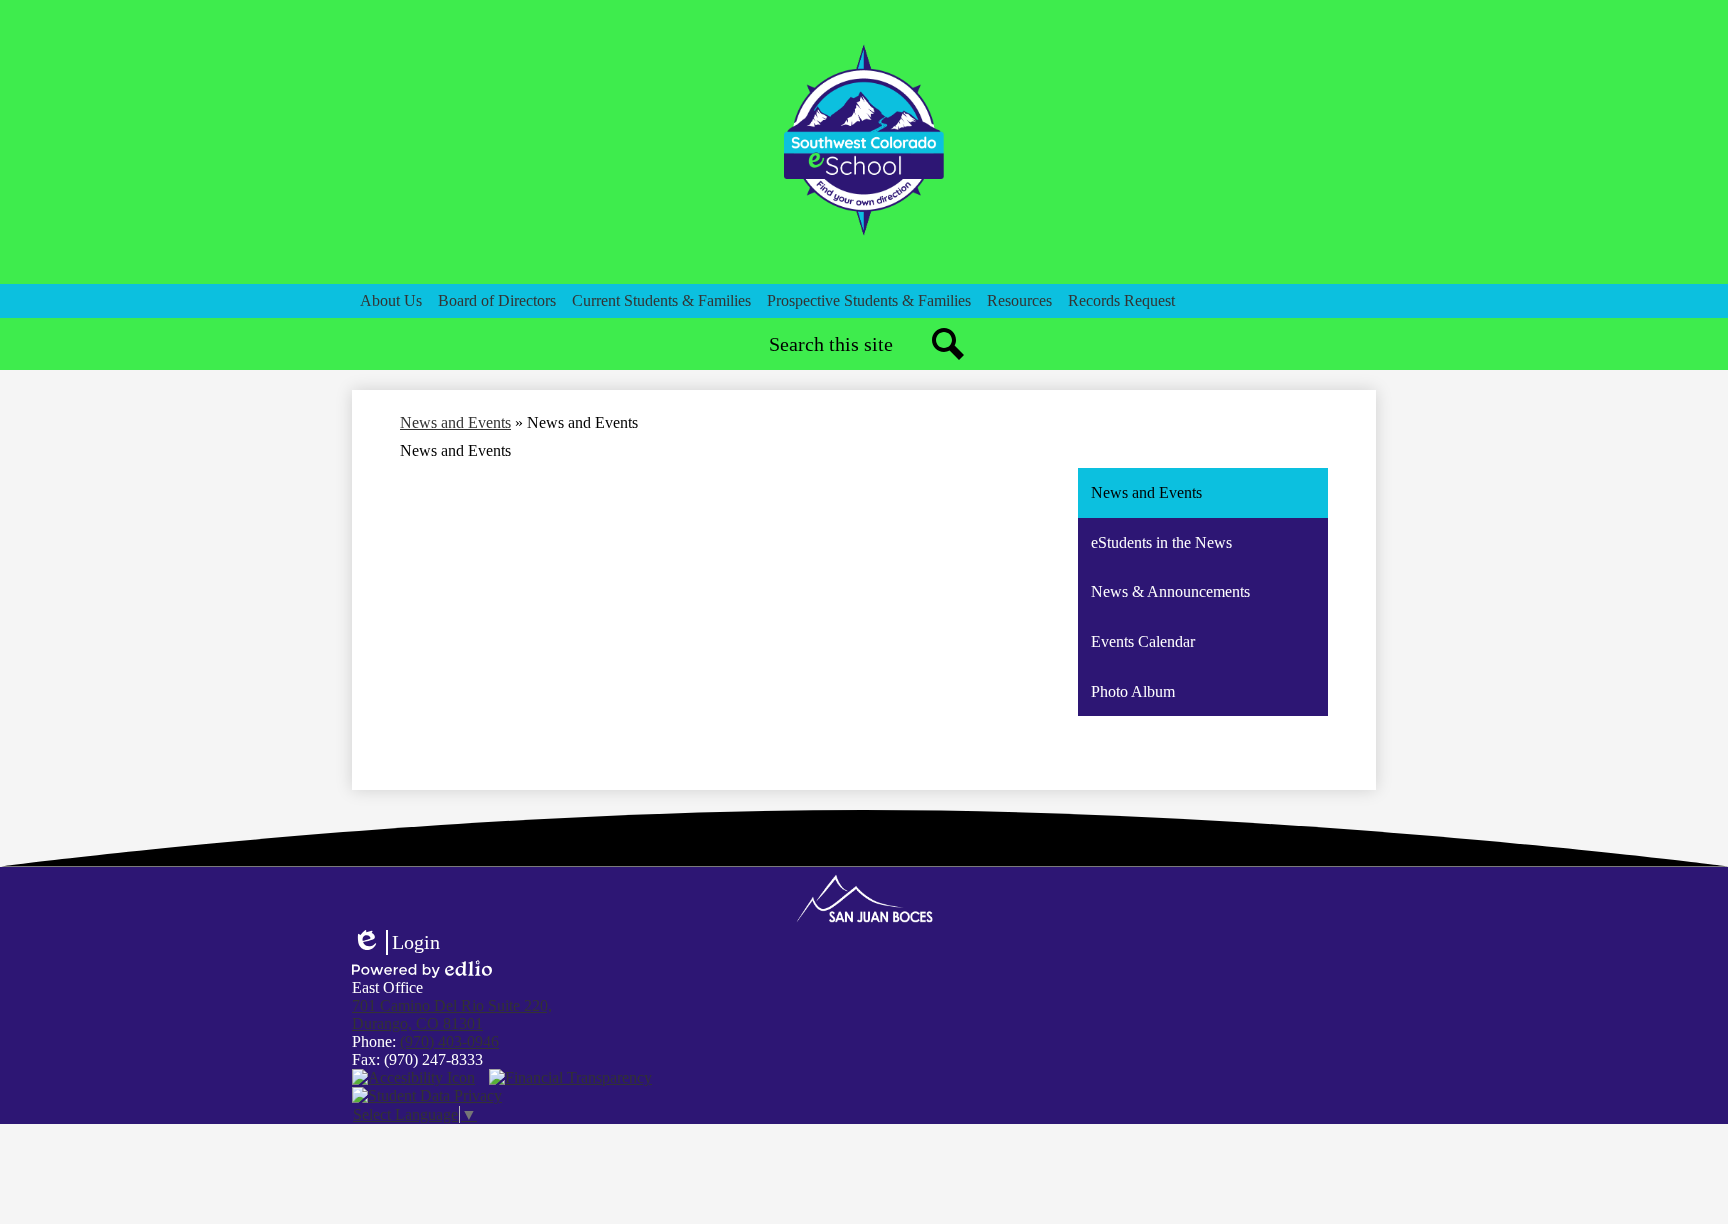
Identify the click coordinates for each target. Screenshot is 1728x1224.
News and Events (455, 422)
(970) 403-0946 (449, 1041)
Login (396, 943)
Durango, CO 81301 (452, 1014)
